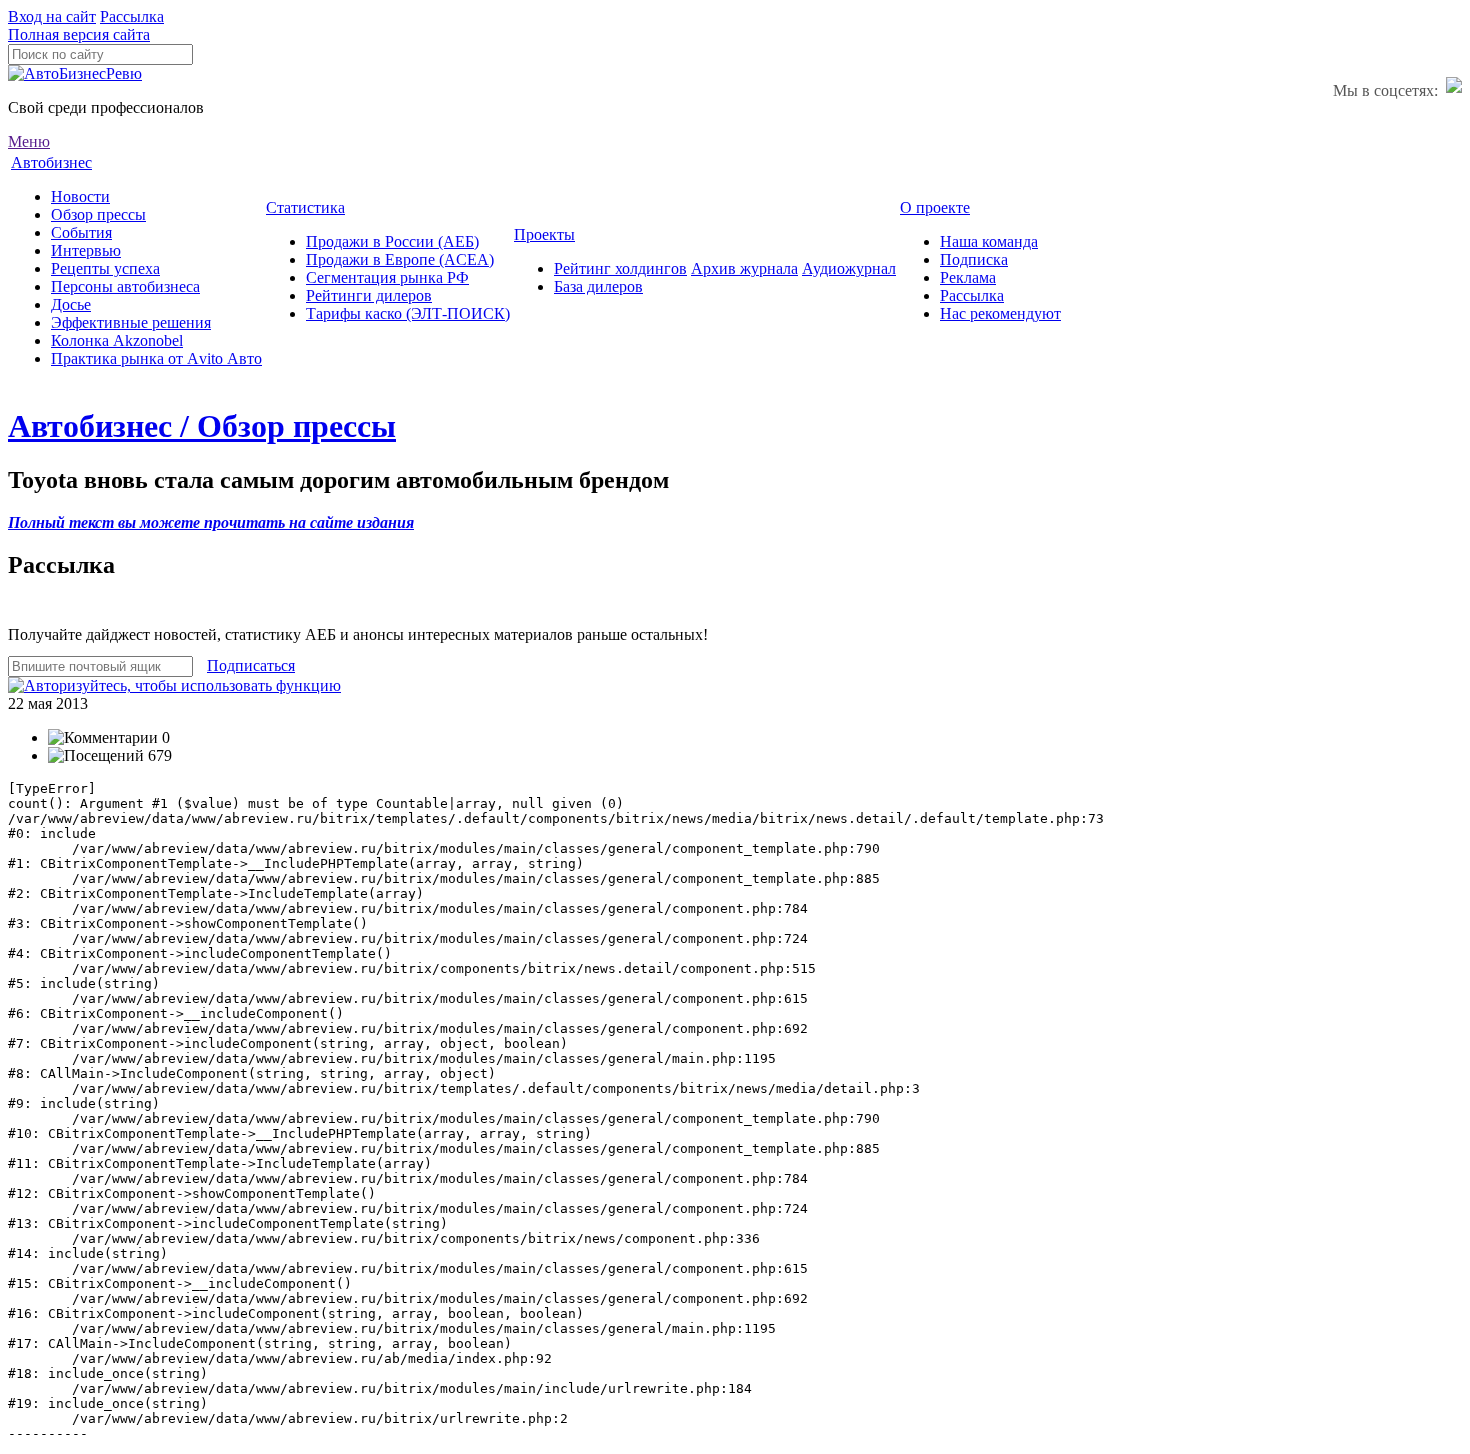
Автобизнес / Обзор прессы (202, 426)
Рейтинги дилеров (369, 295)
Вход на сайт (52, 16)
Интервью (86, 250)
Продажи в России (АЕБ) (392, 241)
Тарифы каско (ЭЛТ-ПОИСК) (408, 313)
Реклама (968, 277)
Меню (29, 141)
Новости (80, 196)
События (81, 232)
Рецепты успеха (105, 268)
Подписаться (251, 665)
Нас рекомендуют (1000, 313)
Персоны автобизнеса (125, 286)
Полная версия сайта (79, 34)
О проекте (935, 207)
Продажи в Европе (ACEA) (400, 259)
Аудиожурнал (849, 268)
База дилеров (598, 286)
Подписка (974, 259)
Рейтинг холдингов (620, 268)
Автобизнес (51, 162)
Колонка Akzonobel (117, 340)
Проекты (544, 234)
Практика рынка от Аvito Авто (156, 358)
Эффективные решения (131, 322)
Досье (71, 304)
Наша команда (989, 241)
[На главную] (75, 73)
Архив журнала (744, 268)
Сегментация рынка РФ (387, 277)
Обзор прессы (98, 214)
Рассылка (132, 16)
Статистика (305, 207)
